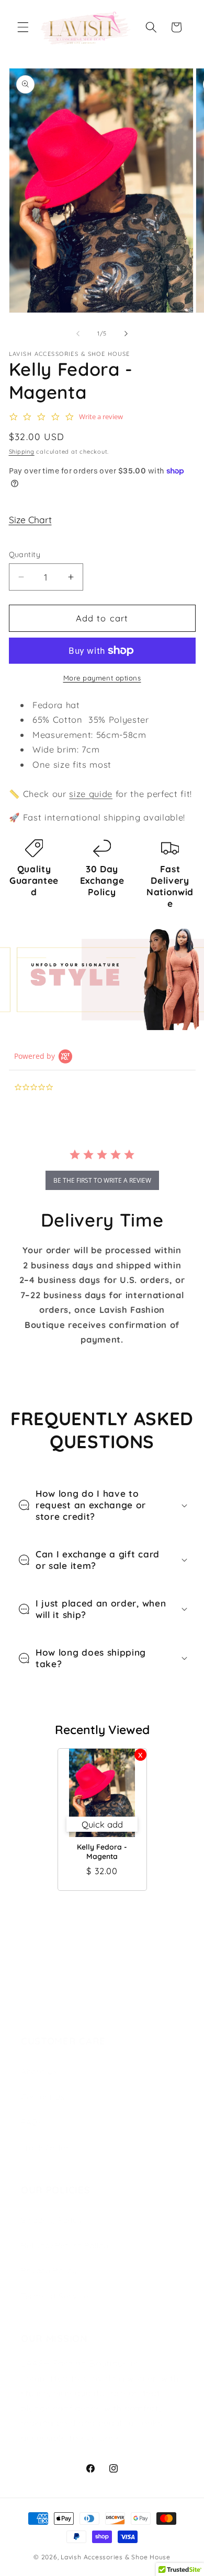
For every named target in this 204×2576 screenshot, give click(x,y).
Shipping (22, 452)
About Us (39, 2071)
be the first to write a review (102, 1180)
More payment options (102, 678)
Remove (140, 1755)
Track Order (45, 2148)
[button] (23, 27)
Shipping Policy (52, 2220)
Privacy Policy (49, 2271)
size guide (91, 794)
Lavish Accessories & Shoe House (116, 2557)
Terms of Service (55, 2296)
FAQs (32, 2122)
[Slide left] (78, 333)
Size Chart (30, 519)
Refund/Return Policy (65, 2245)
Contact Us (43, 2097)
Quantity (25, 555)
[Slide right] (126, 333)
